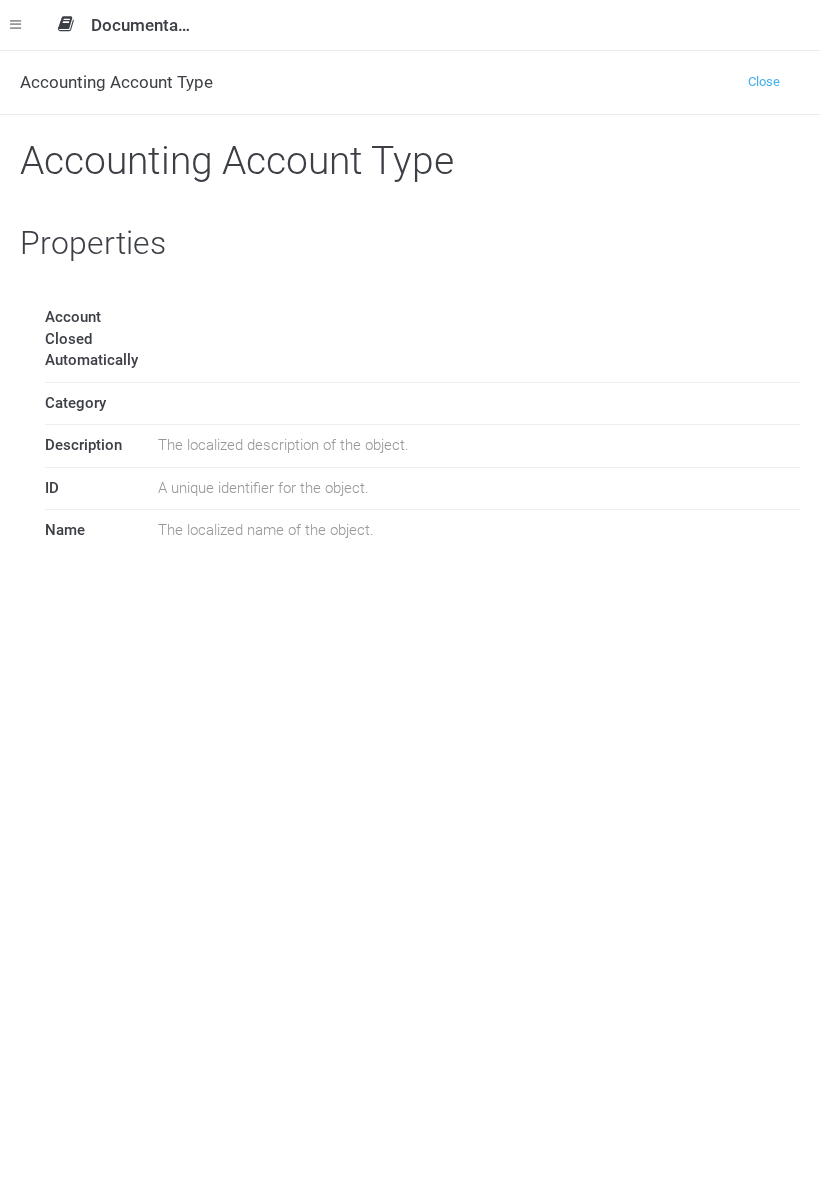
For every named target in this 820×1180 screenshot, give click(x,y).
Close (764, 81)
